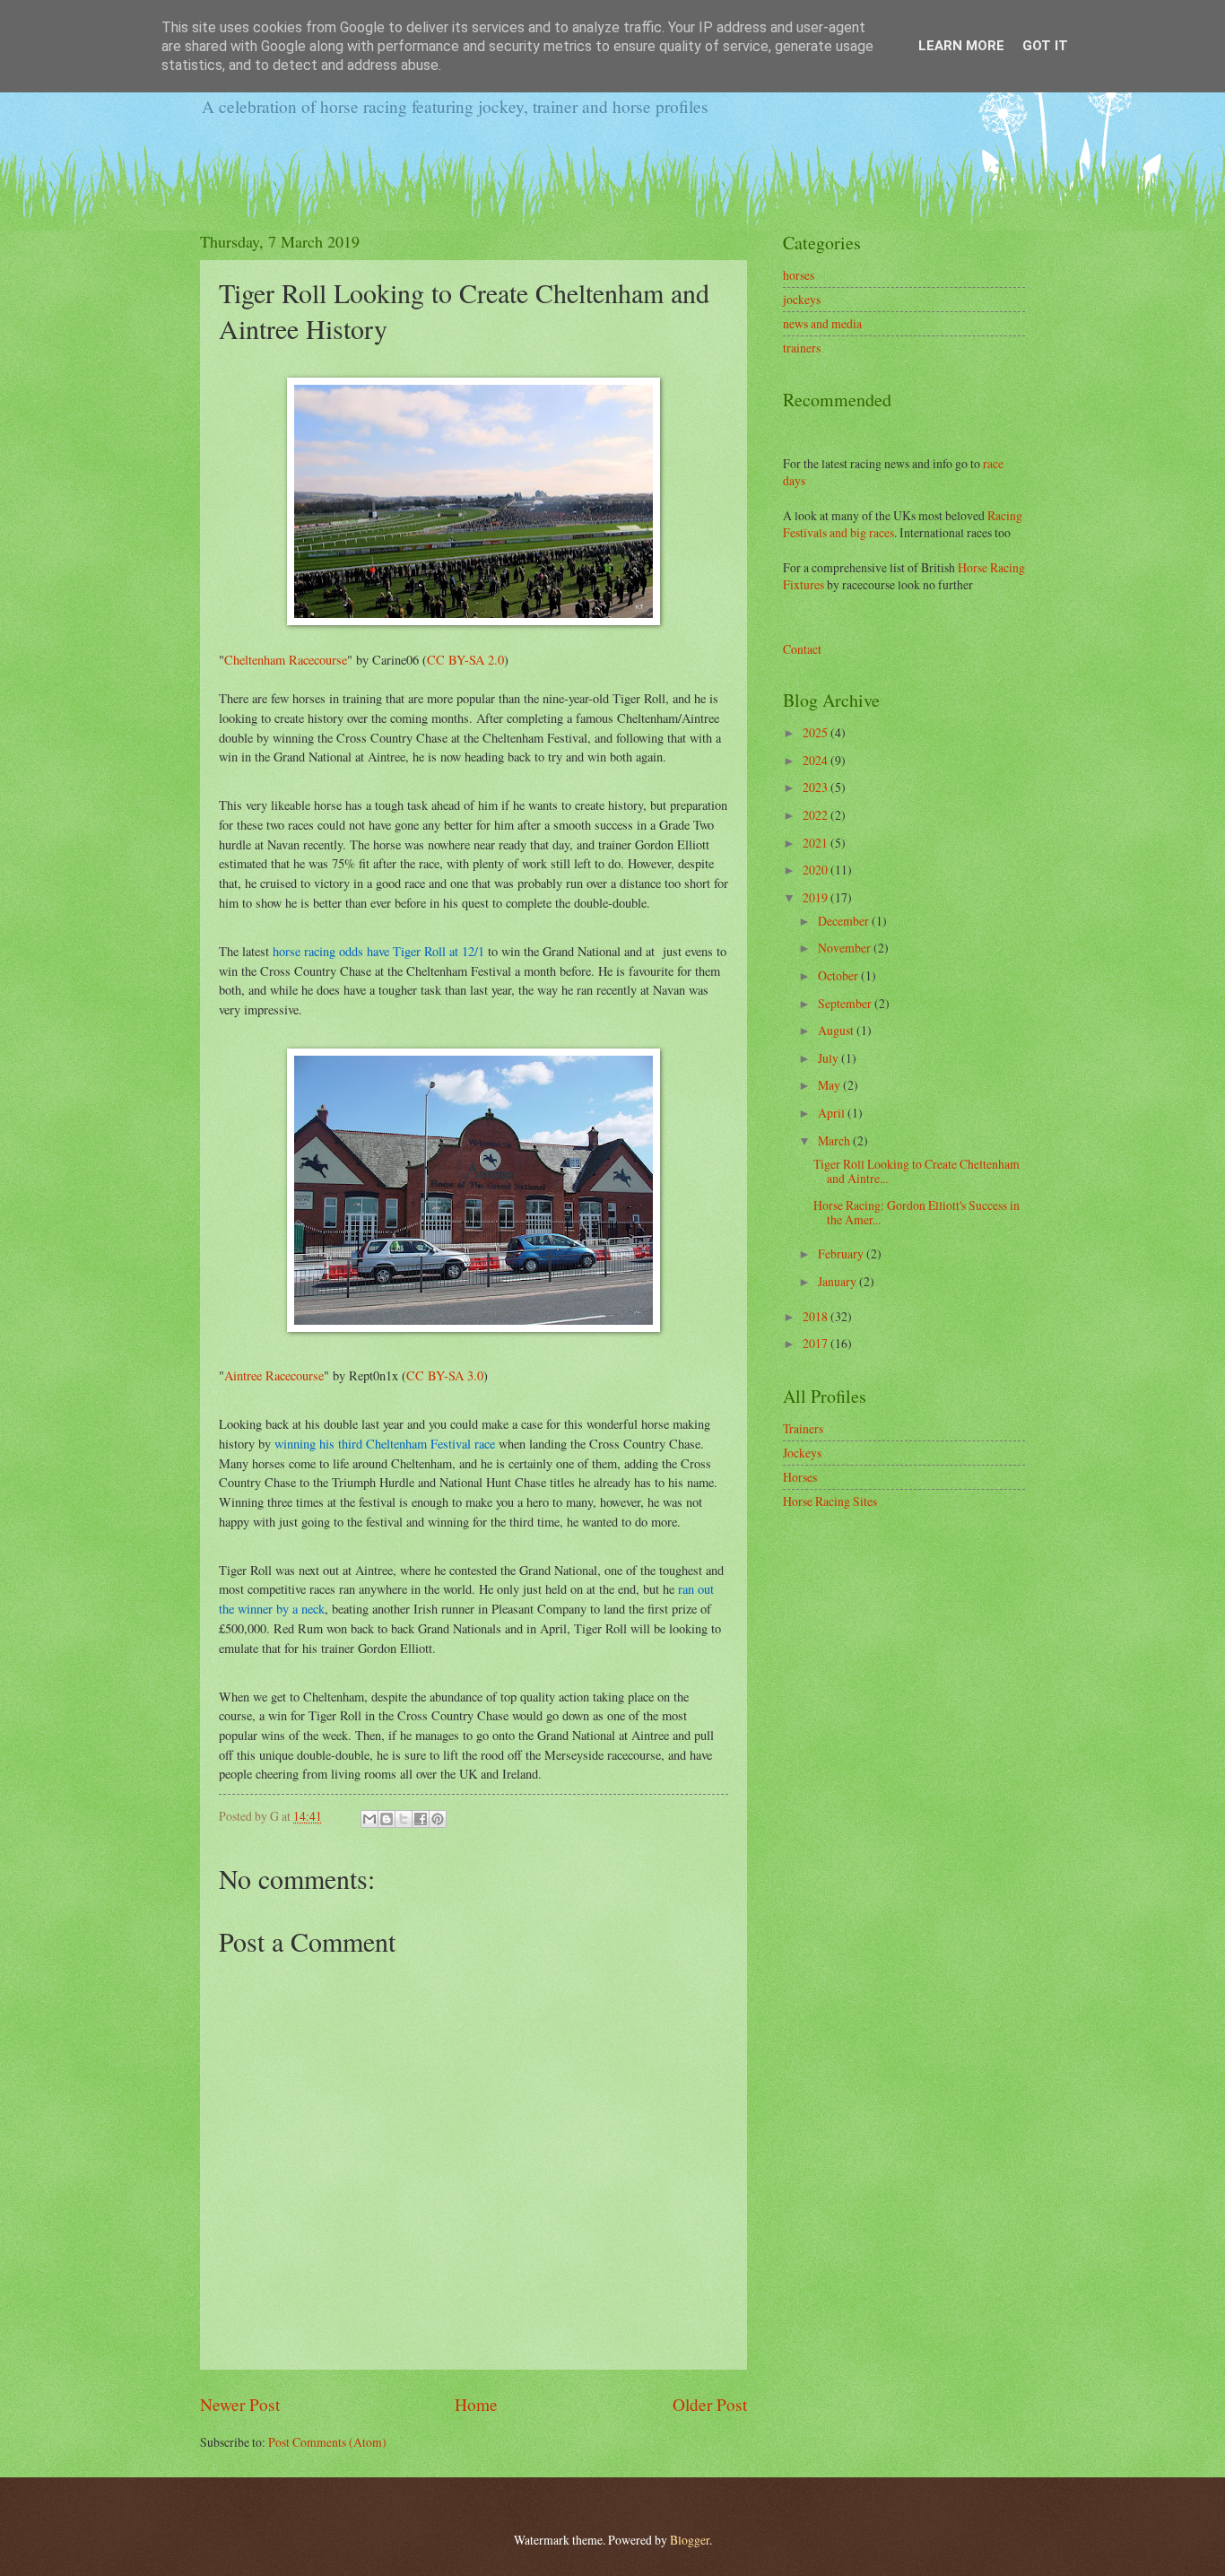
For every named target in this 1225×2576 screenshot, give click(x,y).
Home (476, 2404)
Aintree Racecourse (274, 1375)
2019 (817, 897)
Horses (800, 1477)
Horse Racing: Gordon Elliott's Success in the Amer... (917, 1213)
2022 (817, 815)
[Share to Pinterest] (438, 1819)
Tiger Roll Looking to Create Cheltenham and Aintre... (917, 1171)
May (830, 1085)
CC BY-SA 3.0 (445, 1375)
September (846, 1003)
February (842, 1253)
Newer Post (240, 2404)
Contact (802, 649)
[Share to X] (404, 1819)
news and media (822, 323)
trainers (802, 348)
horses (799, 275)
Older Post (710, 2404)
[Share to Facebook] (421, 1819)
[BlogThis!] (387, 1819)
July (830, 1058)
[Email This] (369, 1819)
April (833, 1113)
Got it (1045, 46)
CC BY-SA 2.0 (465, 660)
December (845, 921)
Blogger (690, 2540)
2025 (817, 732)
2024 (817, 760)
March (835, 1140)
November (846, 948)
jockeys (802, 299)
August (837, 1030)
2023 (817, 787)
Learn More (961, 46)
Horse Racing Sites (830, 1501)
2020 (817, 870)
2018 (817, 1316)
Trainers (803, 1428)
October (839, 975)
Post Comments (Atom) (327, 2442)
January (838, 1281)
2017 (817, 1343)
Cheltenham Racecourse (286, 660)
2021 (817, 843)
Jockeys (802, 1453)
